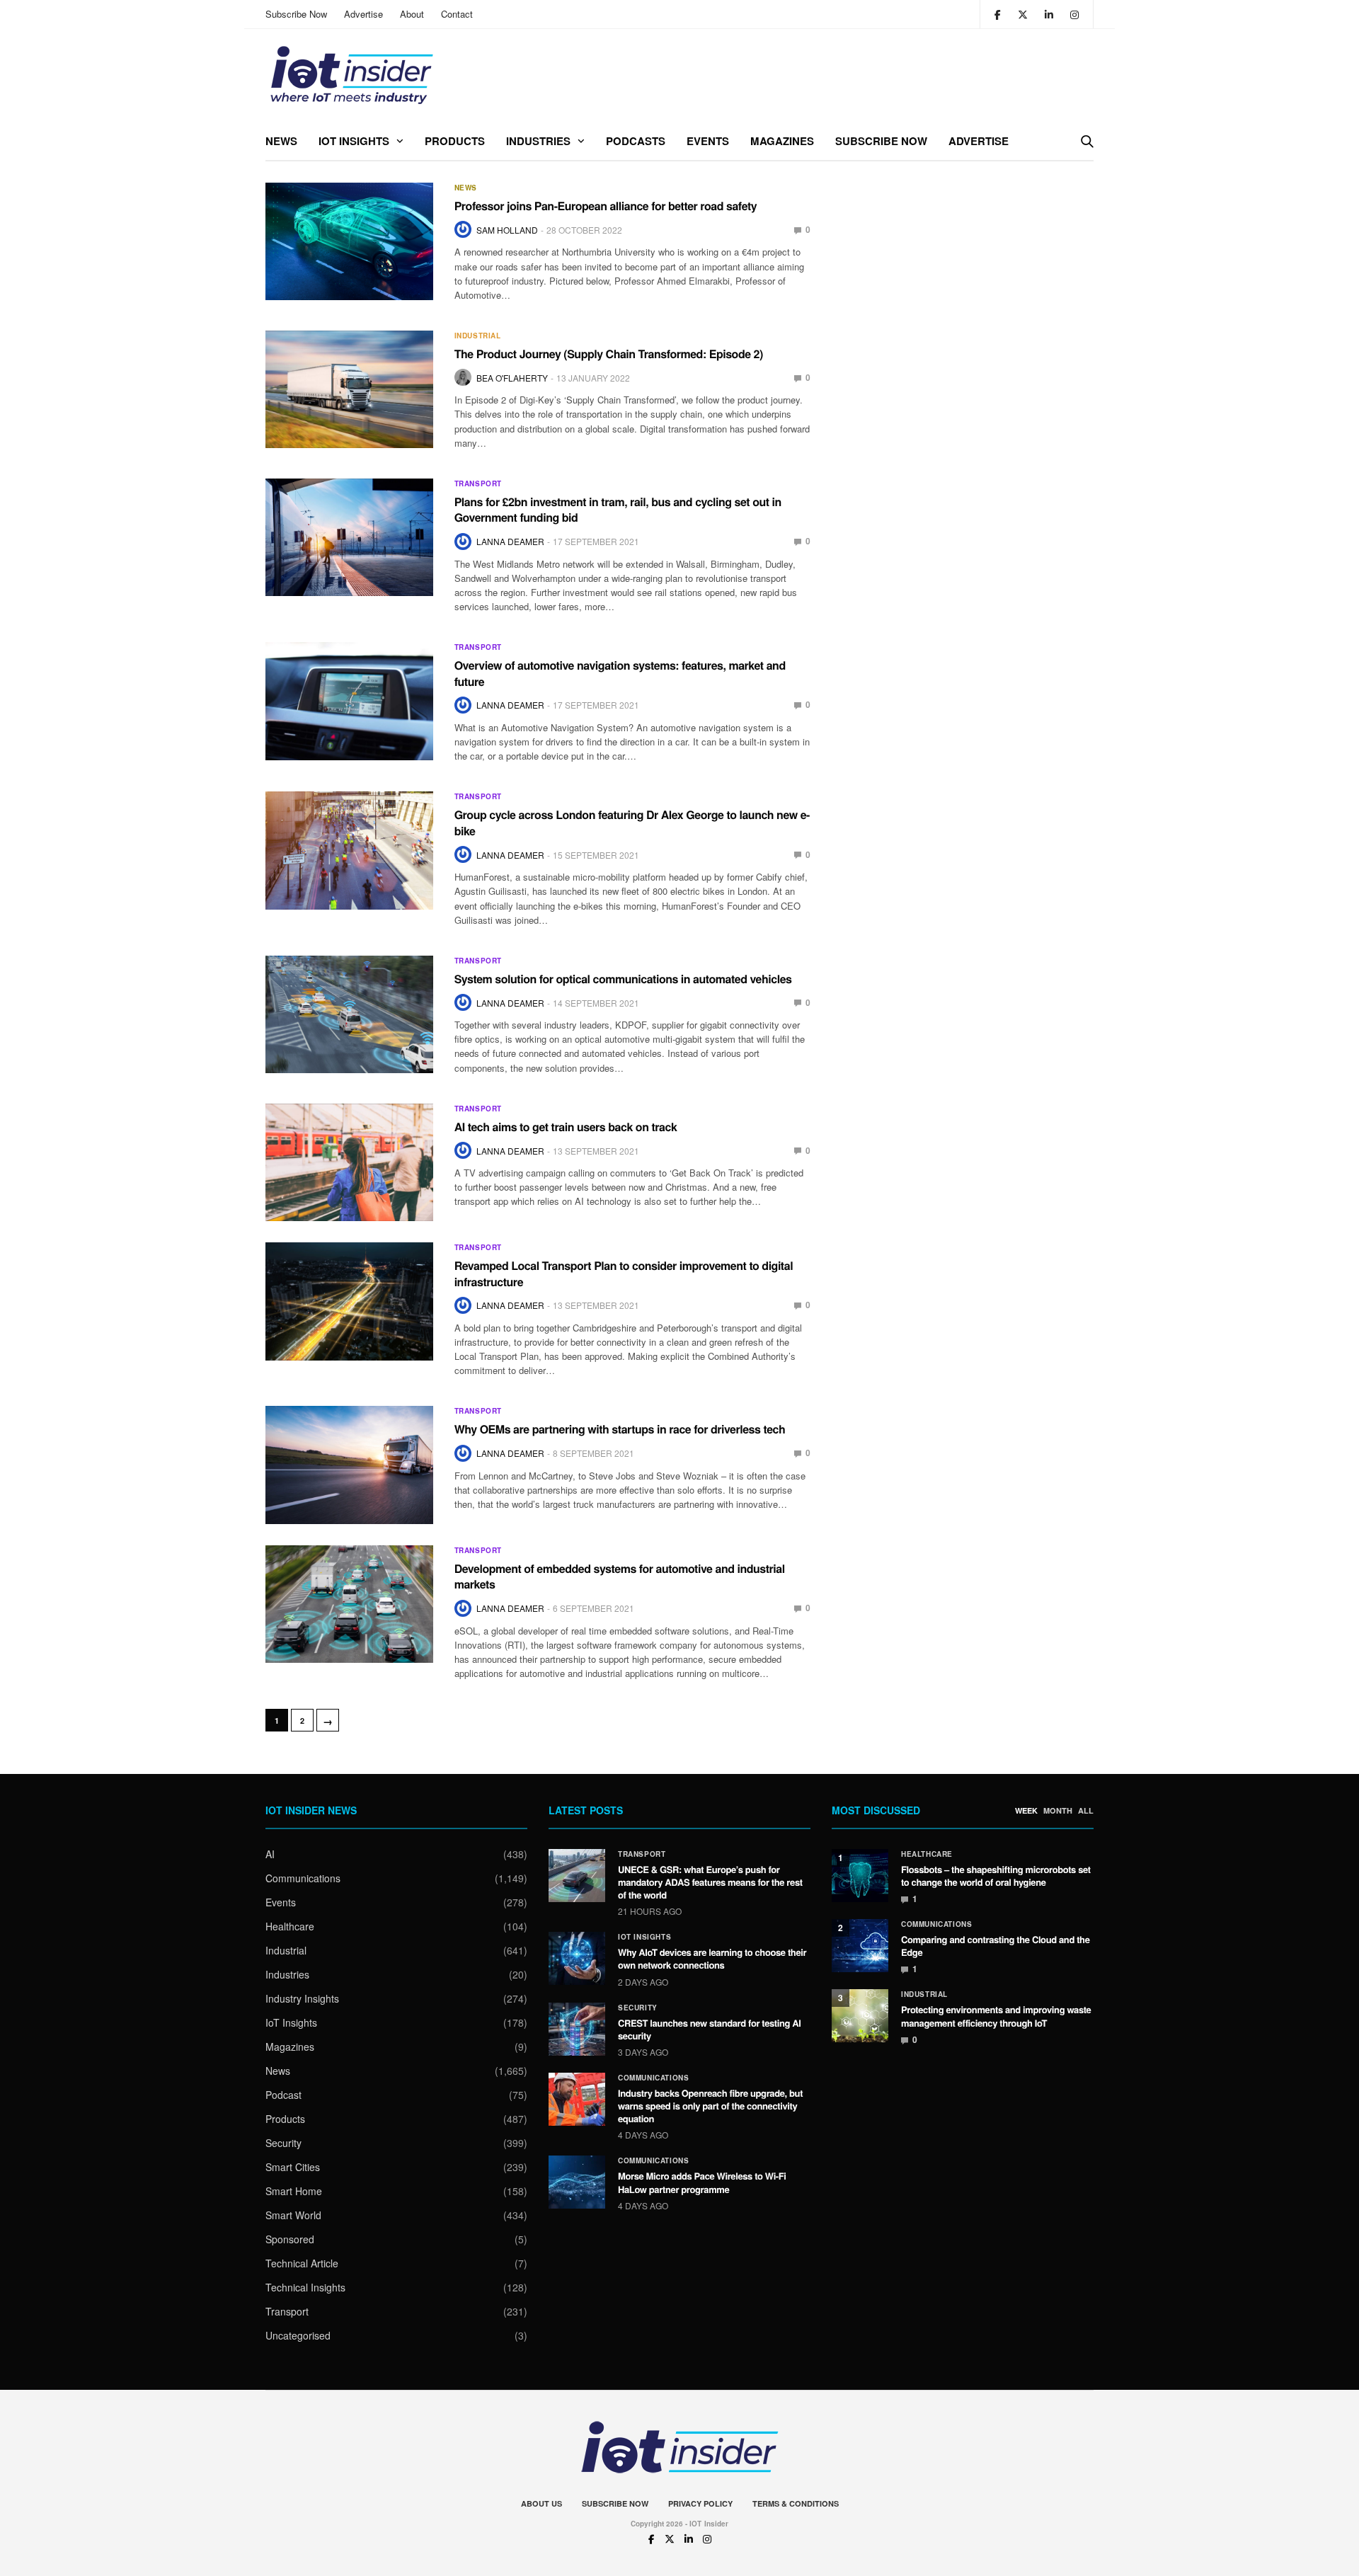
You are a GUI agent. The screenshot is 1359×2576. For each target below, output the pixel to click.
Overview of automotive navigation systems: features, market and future (620, 673)
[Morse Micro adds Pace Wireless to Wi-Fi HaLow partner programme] (577, 2182)
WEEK (1026, 1811)
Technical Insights (305, 2287)
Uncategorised (298, 2335)
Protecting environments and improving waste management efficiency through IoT (996, 2016)
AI (270, 1854)
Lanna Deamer (510, 541)
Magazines (782, 141)
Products (455, 141)
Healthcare (290, 1926)
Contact (457, 14)
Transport (478, 483)
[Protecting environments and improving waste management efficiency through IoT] (860, 2016)
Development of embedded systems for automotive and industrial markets (620, 1576)
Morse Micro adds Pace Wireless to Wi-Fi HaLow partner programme (702, 2182)
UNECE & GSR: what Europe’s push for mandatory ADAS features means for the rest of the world (710, 1882)
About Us (541, 2503)
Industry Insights (302, 1998)
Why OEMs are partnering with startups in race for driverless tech (620, 1429)
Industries (538, 141)
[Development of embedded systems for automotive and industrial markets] (349, 1604)
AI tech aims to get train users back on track (566, 1127)
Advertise (363, 14)
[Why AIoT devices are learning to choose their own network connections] (577, 1958)
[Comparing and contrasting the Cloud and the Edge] (860, 1946)
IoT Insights (354, 141)
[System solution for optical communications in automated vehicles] (349, 1014)
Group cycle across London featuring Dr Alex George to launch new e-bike (632, 822)
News (281, 141)
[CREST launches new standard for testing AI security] (577, 2029)
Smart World (293, 2215)
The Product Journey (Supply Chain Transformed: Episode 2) (609, 354)
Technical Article (302, 2263)
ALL (1086, 1811)
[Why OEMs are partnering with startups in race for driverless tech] (349, 1465)
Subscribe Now (296, 14)
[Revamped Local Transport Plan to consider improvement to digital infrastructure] (349, 1301)
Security (283, 2143)
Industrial (478, 336)
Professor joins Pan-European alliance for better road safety (606, 206)
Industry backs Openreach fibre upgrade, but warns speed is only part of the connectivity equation (710, 2106)
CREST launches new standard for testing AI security (710, 2029)
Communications (303, 1878)
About (412, 14)
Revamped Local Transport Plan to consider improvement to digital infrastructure (624, 1273)
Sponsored (290, 2239)
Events (708, 141)
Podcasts (636, 141)
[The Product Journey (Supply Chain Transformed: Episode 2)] (349, 389)
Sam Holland (507, 230)
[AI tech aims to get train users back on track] (349, 1162)
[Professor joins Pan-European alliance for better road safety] (349, 241)
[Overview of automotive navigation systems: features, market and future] (349, 701)
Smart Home (294, 2191)
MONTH (1058, 1811)
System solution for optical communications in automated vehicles (623, 979)
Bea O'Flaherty (512, 378)
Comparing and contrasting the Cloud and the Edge (996, 1946)
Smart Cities (293, 2167)
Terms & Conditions (796, 2503)
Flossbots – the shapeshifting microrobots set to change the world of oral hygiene (996, 1876)
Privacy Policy (700, 2503)
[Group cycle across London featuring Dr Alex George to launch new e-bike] (349, 850)
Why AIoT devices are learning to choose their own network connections (712, 1958)
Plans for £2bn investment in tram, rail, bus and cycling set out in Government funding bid (618, 509)
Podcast (283, 2095)
